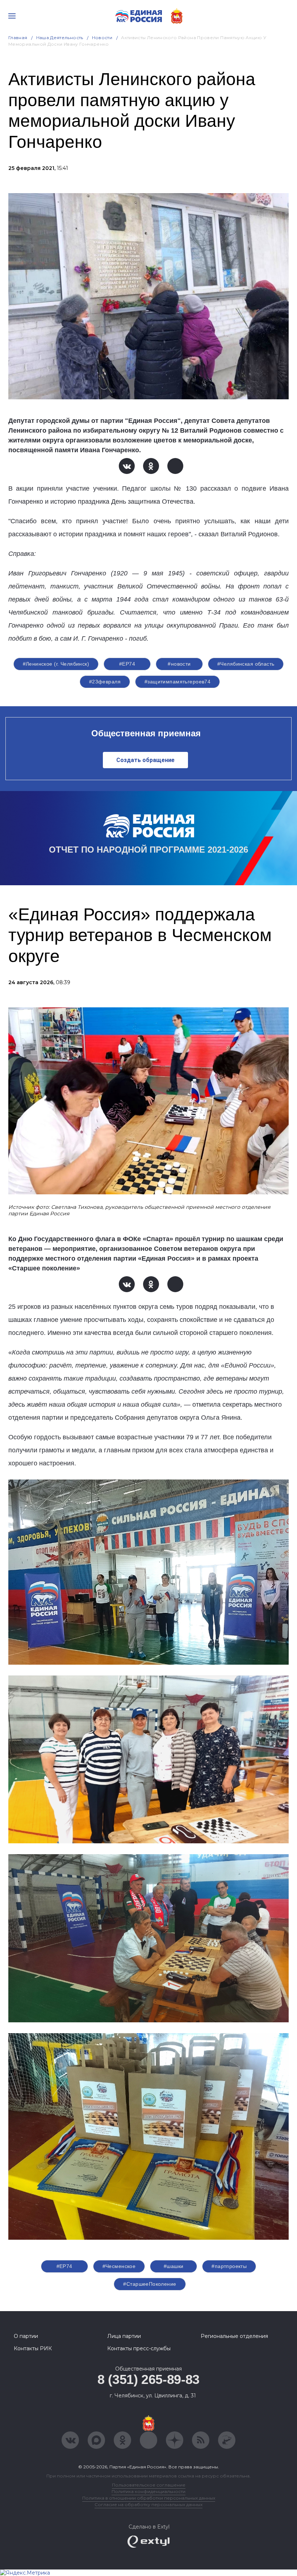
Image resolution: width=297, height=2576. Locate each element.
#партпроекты (229, 2266)
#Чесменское (119, 2266)
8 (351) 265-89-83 (148, 2379)
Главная (18, 38)
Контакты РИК (33, 2348)
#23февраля (105, 682)
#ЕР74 (127, 664)
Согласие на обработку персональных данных (148, 2504)
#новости (179, 664)
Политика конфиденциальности (148, 2491)
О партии (26, 2336)
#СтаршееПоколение (150, 2284)
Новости (102, 38)
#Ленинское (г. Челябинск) (56, 664)
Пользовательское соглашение (149, 2485)
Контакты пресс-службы (139, 2348)
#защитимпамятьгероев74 (177, 682)
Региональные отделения (234, 2336)
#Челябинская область (246, 664)
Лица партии (124, 2336)
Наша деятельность (60, 38)
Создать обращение (145, 760)
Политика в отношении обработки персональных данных (149, 2498)
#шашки (174, 2266)
